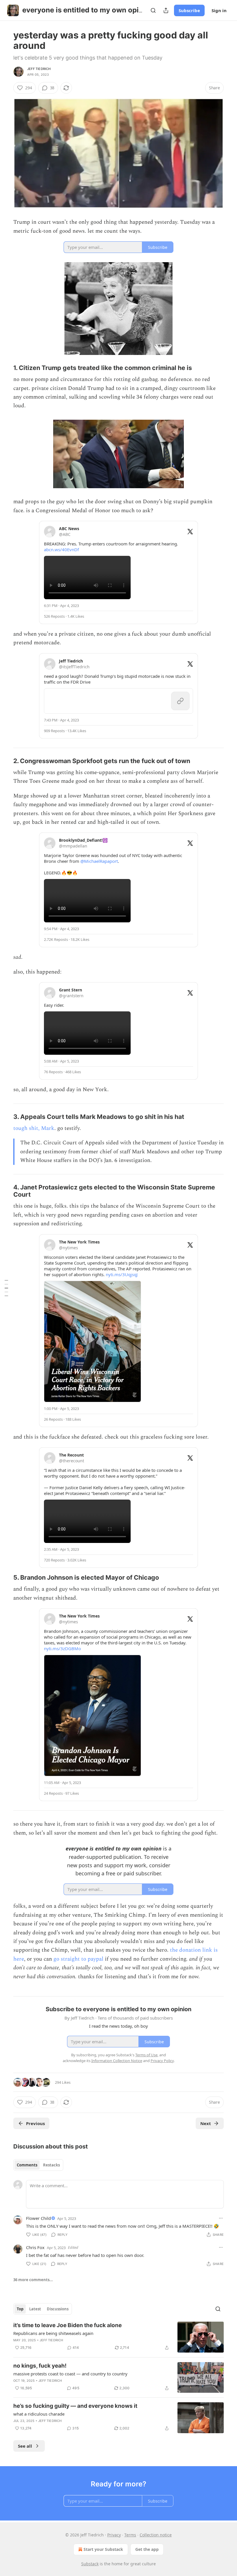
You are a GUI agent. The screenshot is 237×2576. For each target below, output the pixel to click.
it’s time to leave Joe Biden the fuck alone (67, 2325)
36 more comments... (33, 2280)
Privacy (114, 2535)
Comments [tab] (27, 2165)
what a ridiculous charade (39, 2414)
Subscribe (189, 10)
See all (25, 2446)
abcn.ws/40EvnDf (61, 549)
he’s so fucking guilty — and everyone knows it (75, 2406)
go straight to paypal (78, 1959)
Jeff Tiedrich (39, 69)
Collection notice (156, 2535)
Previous (35, 2123)
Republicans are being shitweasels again (53, 2333)
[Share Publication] (166, 10)
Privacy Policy (162, 2061)
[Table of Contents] (6, 1288)
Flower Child (38, 2218)
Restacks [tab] (51, 2165)
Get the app (147, 2549)
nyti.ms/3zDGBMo (62, 1648)
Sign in (219, 10)
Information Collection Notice (117, 2061)
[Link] (5, 368)
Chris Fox (35, 2247)
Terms (130, 2535)
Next (206, 2123)
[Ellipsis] (221, 2218)
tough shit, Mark (34, 1128)
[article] (118, 2337)
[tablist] (38, 2165)
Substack (90, 2564)
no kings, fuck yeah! (40, 2366)
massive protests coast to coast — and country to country (70, 2374)
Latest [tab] (35, 2309)
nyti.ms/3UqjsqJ (122, 1274)
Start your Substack (103, 2549)
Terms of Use (146, 2055)
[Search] (153, 10)
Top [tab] (20, 2309)
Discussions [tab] (58, 2309)
